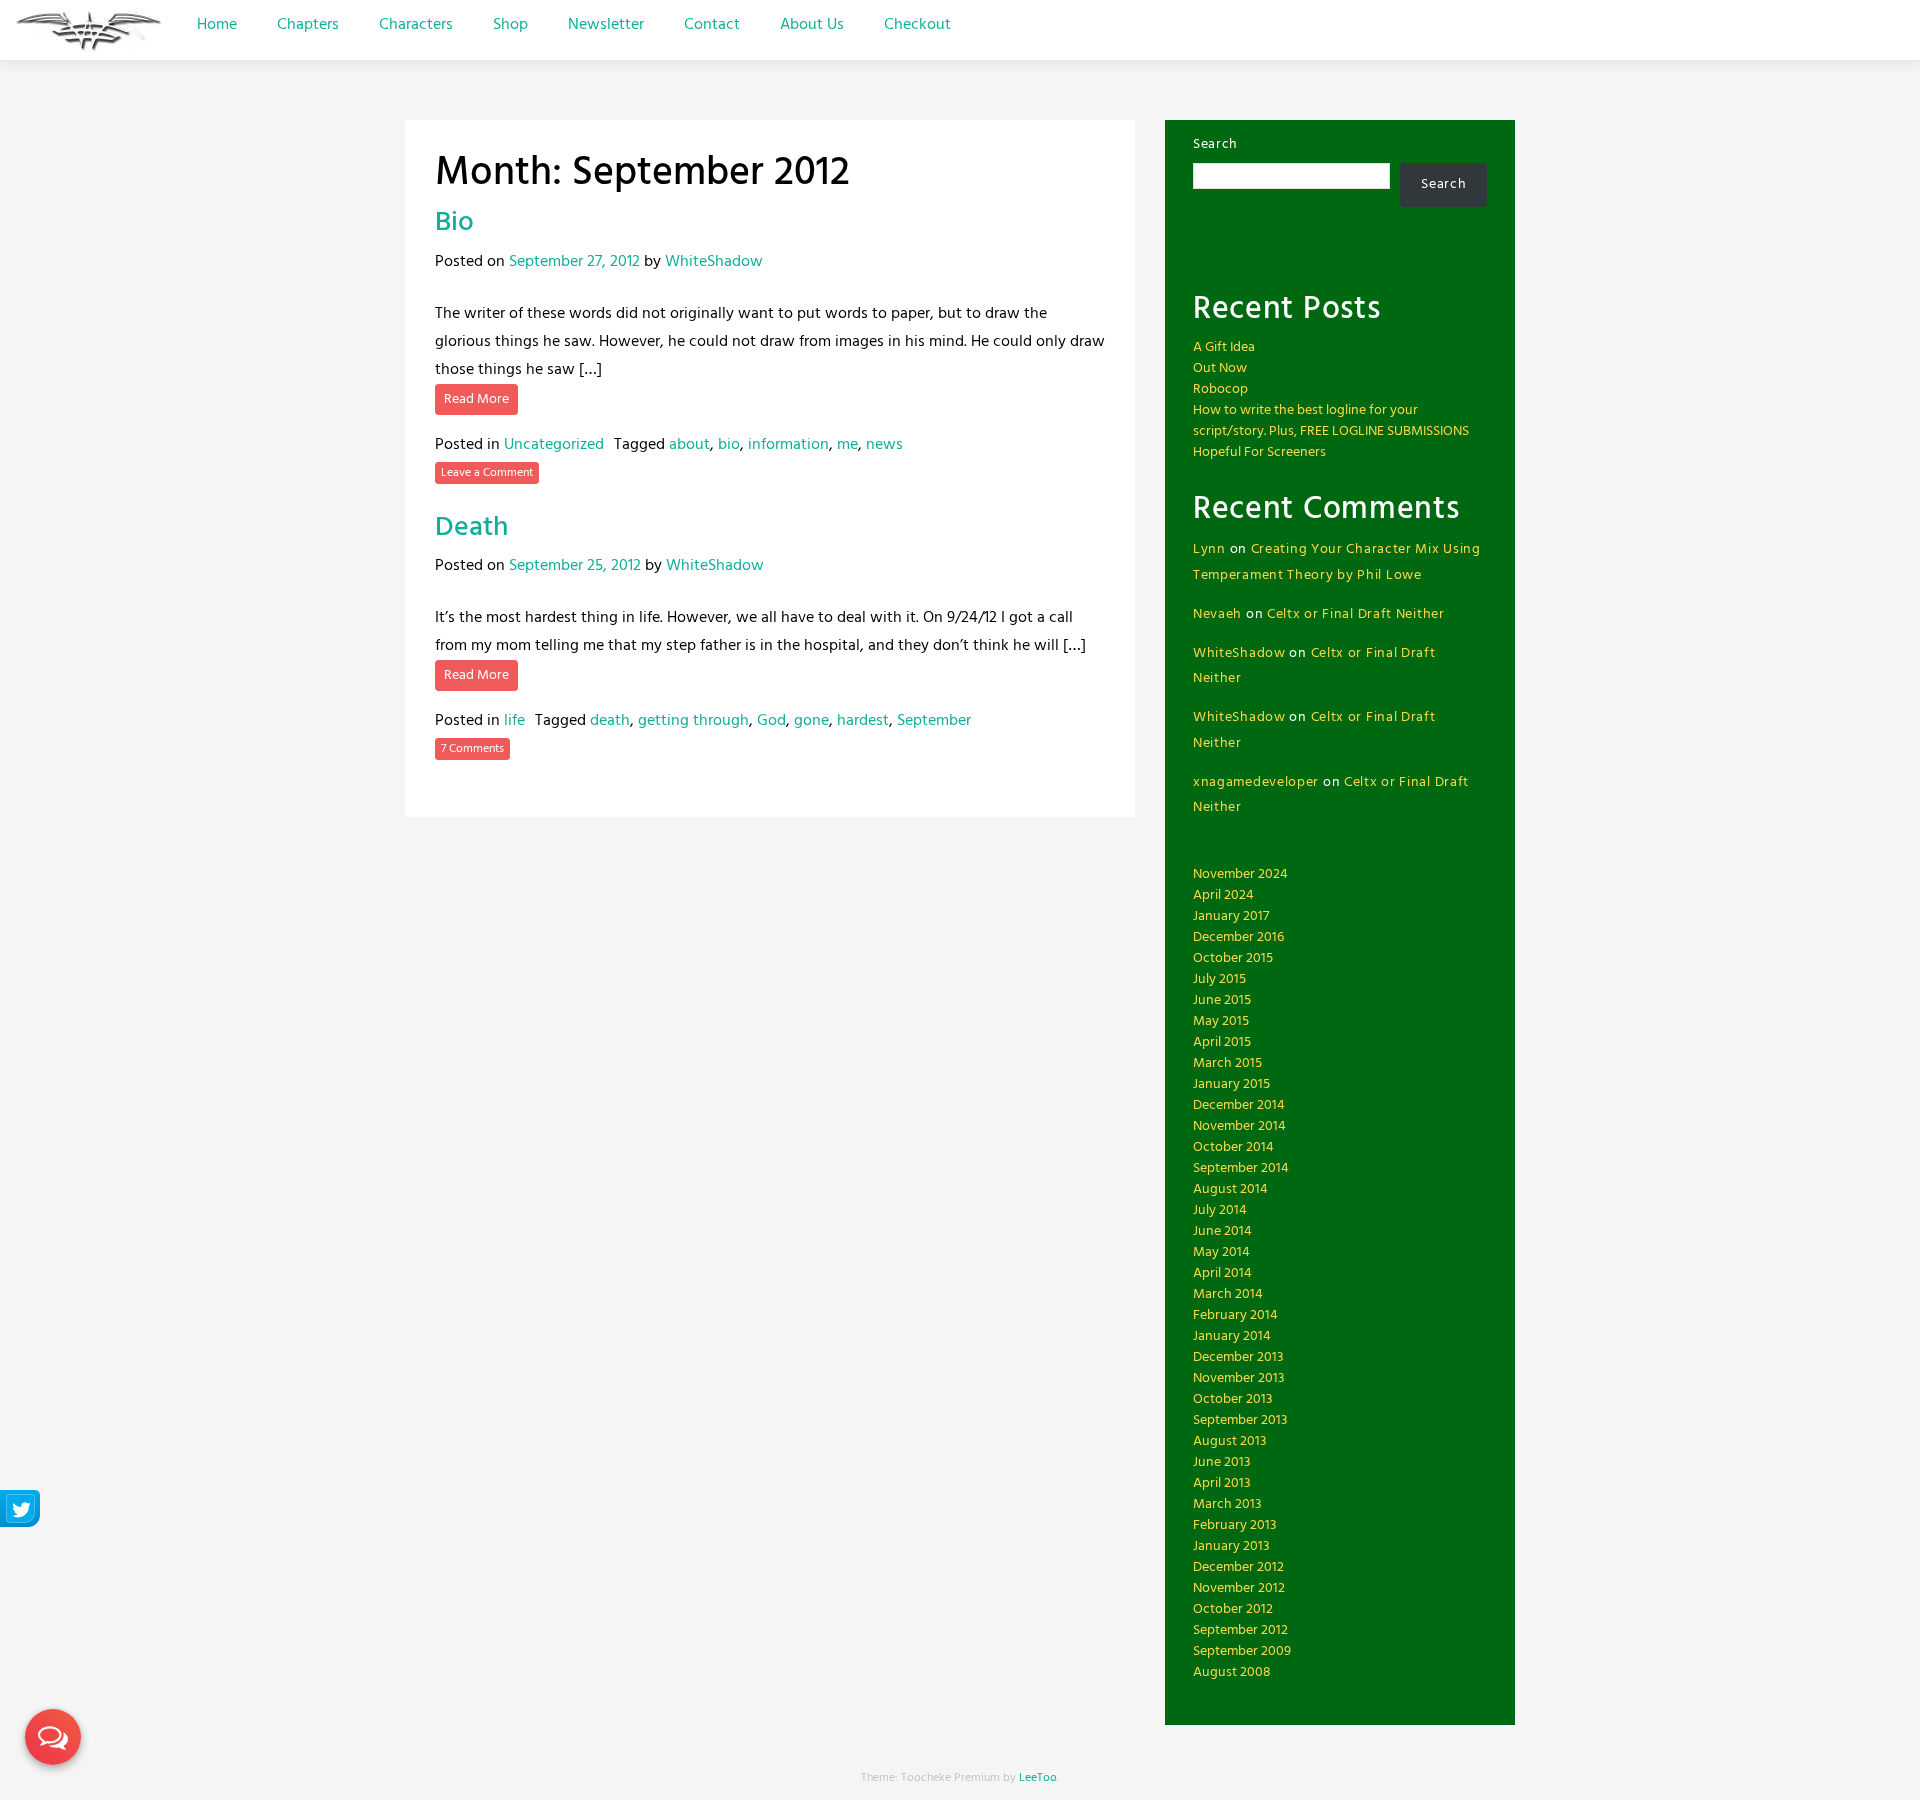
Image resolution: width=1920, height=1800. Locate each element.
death (610, 721)
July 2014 (1220, 1210)
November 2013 (1239, 1378)
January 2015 (1231, 1084)
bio (729, 445)
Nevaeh (1217, 614)
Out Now (1220, 368)
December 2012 (1238, 1567)
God (771, 721)
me (847, 445)
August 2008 (1232, 1672)
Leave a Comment (487, 473)
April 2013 (1222, 1483)
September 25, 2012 (575, 566)
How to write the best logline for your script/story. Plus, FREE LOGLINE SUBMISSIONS (1331, 421)
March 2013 (1227, 1504)
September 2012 (1240, 1630)
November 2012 (1239, 1588)
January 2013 (1231, 1546)
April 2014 (1222, 1273)
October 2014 (1233, 1147)
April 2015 (1222, 1042)
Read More (476, 399)
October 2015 (1233, 958)
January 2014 (1232, 1336)
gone (811, 721)
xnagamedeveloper (1256, 782)
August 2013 (1230, 1441)
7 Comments (472, 749)
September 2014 (1241, 1168)
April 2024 (1223, 895)
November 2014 (1239, 1126)
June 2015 (1222, 1000)
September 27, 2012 (574, 262)
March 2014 (1228, 1294)
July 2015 (1219, 979)
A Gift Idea (1224, 347)
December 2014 (1239, 1105)
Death (471, 527)
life (514, 721)
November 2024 (1240, 874)
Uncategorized (554, 445)
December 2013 (1238, 1357)
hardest (863, 721)
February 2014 (1235, 1315)
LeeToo (1038, 1778)
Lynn (1209, 549)
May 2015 (1221, 1021)
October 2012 (1233, 1609)
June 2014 (1222, 1231)
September (934, 721)
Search (1215, 144)
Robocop (1220, 389)
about (689, 445)
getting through (693, 721)
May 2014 (1221, 1252)
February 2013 (1235, 1525)
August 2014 (1230, 1189)
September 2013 (1240, 1420)
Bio (454, 222)
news (884, 445)
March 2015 (1227, 1063)
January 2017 (1231, 916)
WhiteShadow (714, 262)
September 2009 (1242, 1651)
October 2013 (1233, 1399)
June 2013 (1222, 1462)
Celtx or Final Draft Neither (1356, 614)
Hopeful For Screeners (1259, 452)
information (788, 445)
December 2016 (1238, 937)
